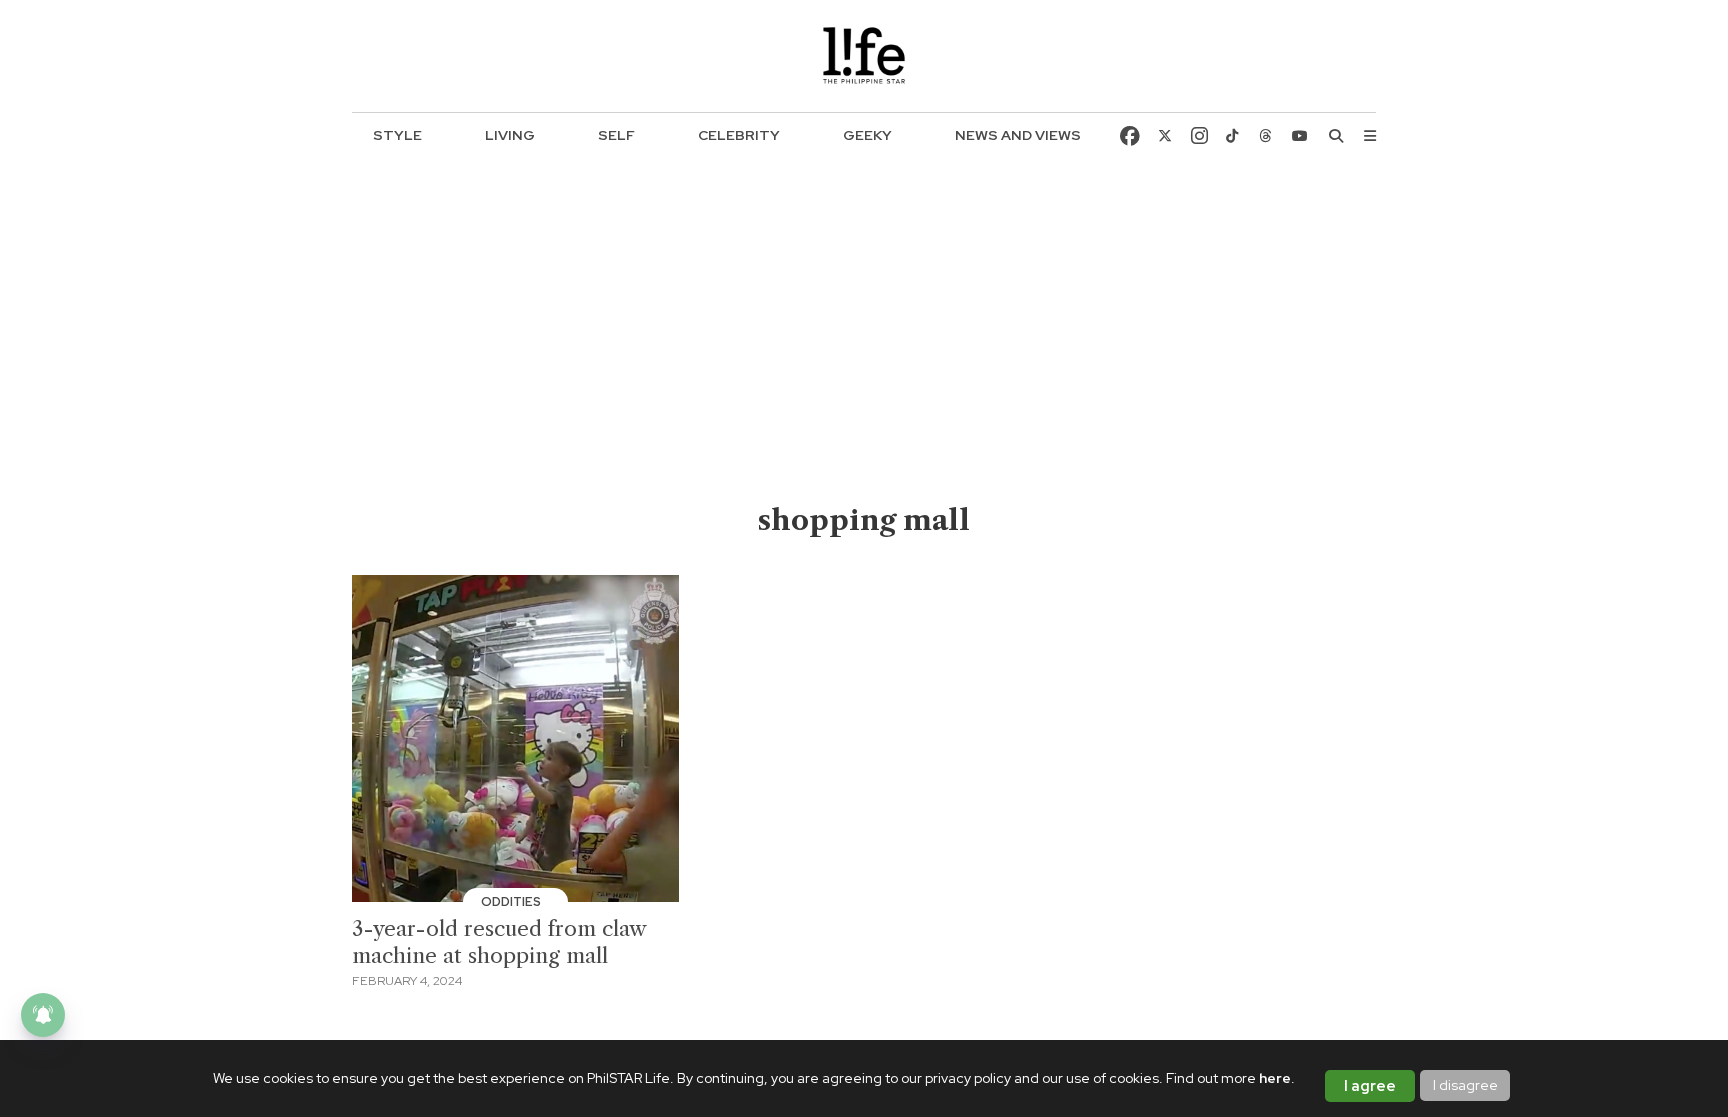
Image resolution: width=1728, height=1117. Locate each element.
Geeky (867, 135)
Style (397, 135)
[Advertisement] (864, 351)
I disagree (1465, 1085)
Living (510, 135)
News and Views (1018, 135)
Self (616, 135)
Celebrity (739, 135)
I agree (1370, 1086)
